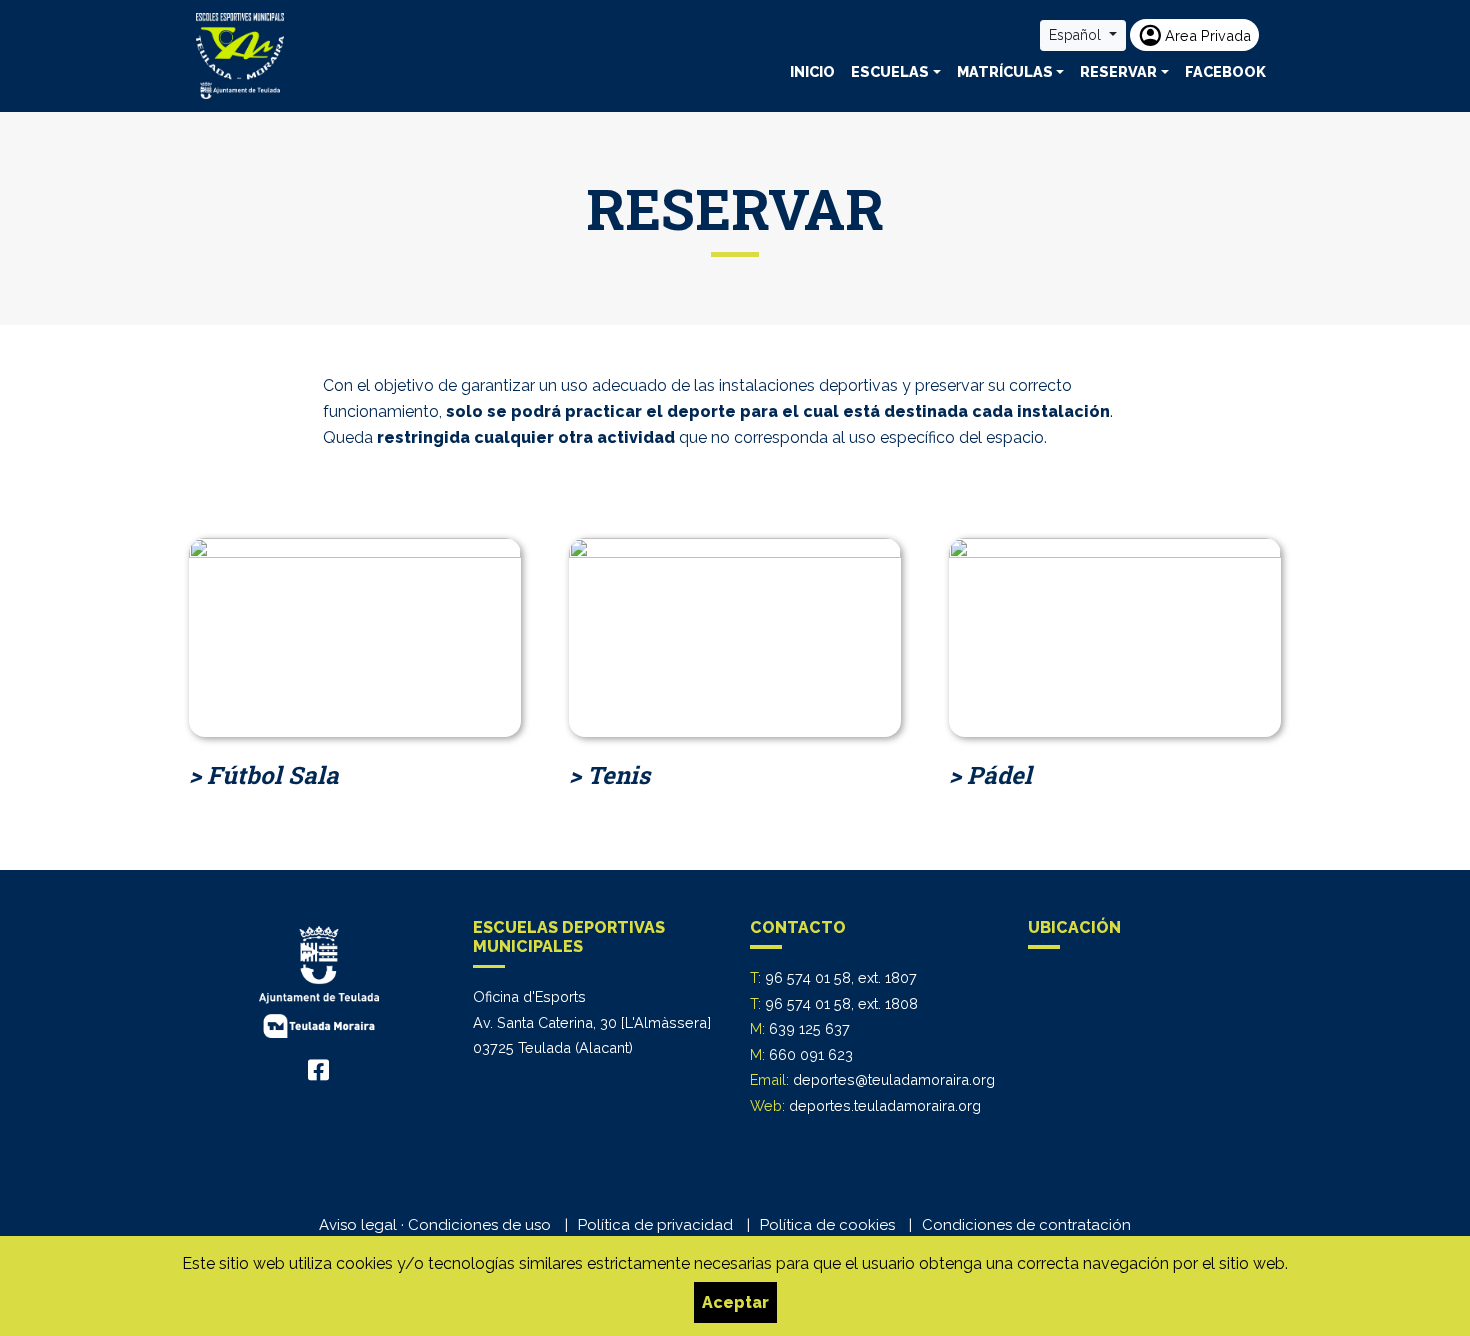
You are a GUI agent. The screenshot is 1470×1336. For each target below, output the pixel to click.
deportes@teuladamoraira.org (894, 1079)
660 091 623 (811, 1054)
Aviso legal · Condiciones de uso (435, 1225)
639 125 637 (809, 1028)
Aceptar (735, 1302)
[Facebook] (318, 1070)
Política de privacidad (655, 1225)
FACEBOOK (1225, 71)
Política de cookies (827, 1225)
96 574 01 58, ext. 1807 (841, 977)
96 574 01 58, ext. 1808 (841, 1003)
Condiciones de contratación (1026, 1225)
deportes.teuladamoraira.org (885, 1105)
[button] (896, 72)
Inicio (812, 71)
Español (1077, 35)
